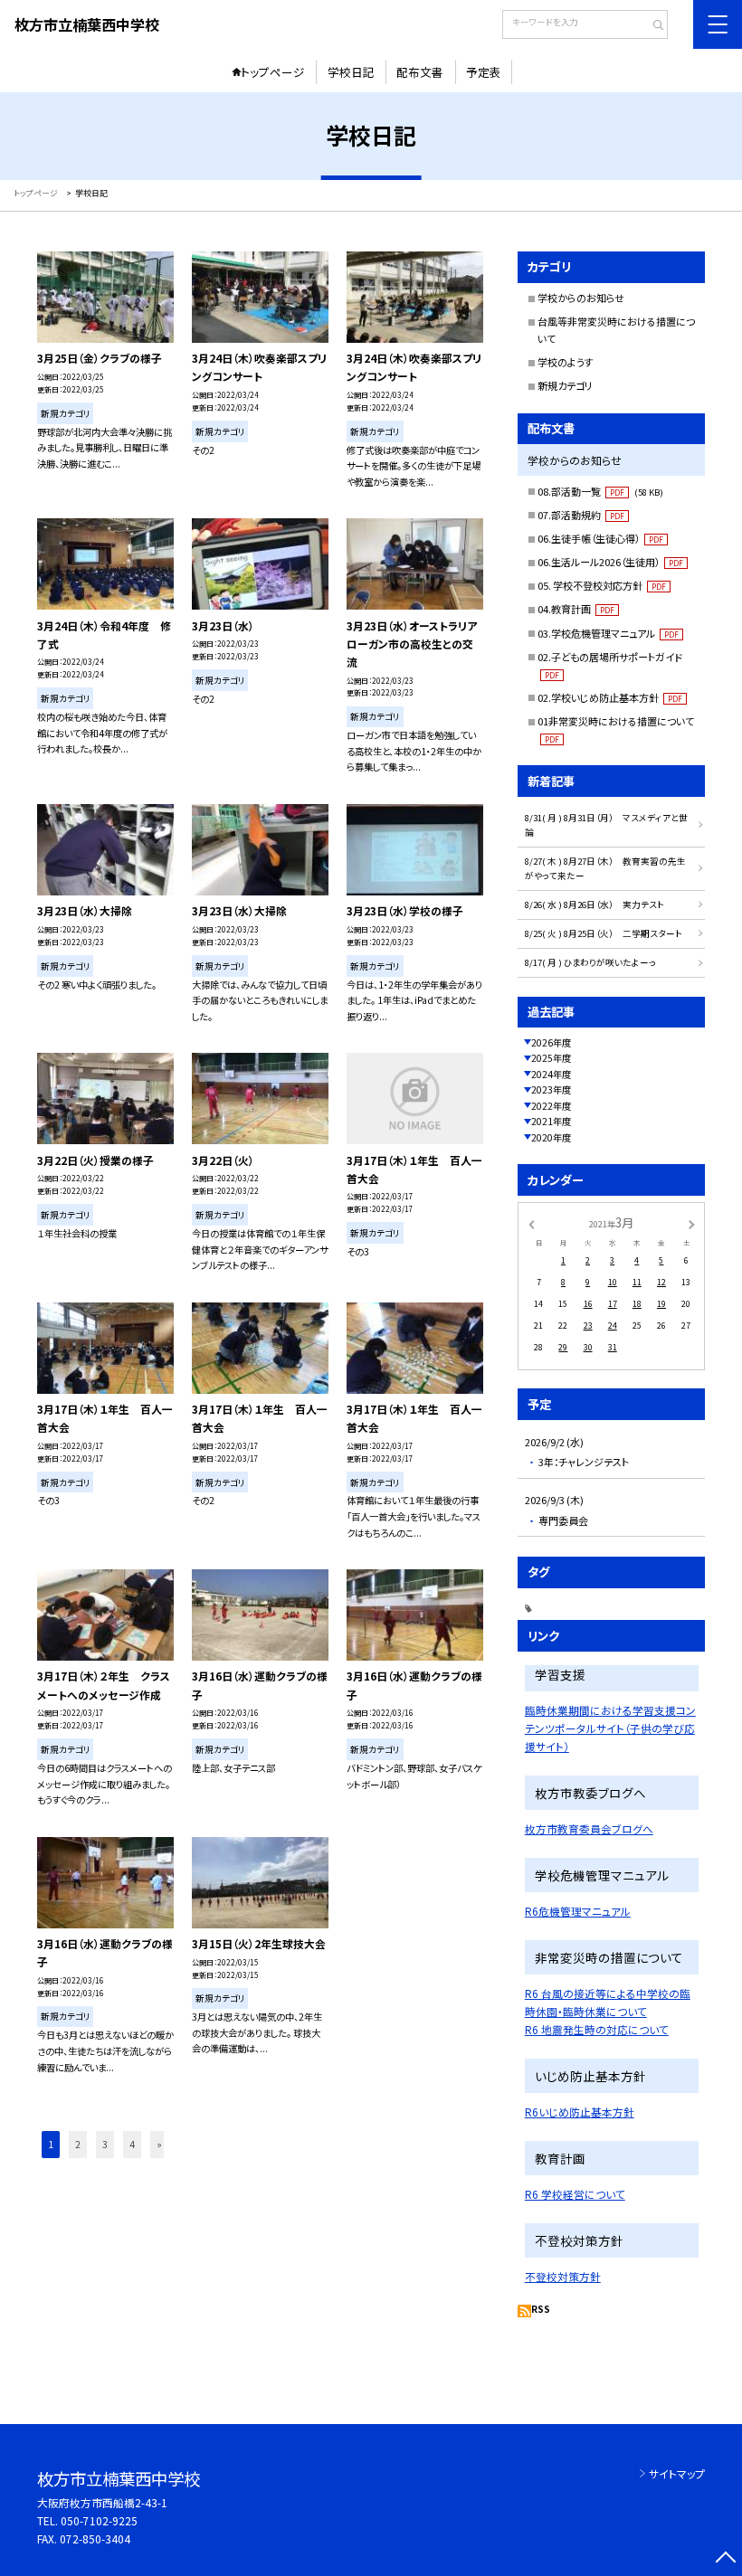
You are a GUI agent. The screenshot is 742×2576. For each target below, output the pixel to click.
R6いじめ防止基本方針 (580, 2112)
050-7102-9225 (99, 2520)
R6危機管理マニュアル (578, 1911)
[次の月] (691, 1223)
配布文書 (420, 72)
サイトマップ (677, 2473)
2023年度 (551, 1089)
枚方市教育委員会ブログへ (589, 1828)
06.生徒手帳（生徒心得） (600, 538)
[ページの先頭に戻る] (725, 2559)
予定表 (484, 72)
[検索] (652, 26)
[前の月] (531, 1223)
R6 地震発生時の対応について (597, 2029)
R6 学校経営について (575, 2194)
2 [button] (78, 2144)
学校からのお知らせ (581, 298)
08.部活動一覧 (600, 491)
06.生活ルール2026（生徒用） (610, 562)
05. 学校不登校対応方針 (602, 585)
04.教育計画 (576, 609)
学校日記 (351, 72)
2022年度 (551, 1106)
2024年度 (551, 1074)
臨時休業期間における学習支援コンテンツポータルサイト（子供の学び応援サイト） (610, 1728)
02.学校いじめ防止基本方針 (610, 697)
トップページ (273, 72)
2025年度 (551, 1058)
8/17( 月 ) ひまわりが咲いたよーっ (590, 962)
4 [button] (132, 2144)
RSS (541, 2309)
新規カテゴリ (565, 385)
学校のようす (566, 362)
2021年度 (551, 1121)
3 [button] (105, 2144)
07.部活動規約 (581, 515)
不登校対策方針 (563, 2276)
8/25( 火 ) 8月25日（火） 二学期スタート (604, 933)
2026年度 (551, 1042)
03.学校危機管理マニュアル (608, 633)
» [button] (159, 2144)
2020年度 (551, 1137)
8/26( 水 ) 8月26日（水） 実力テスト (595, 904)
